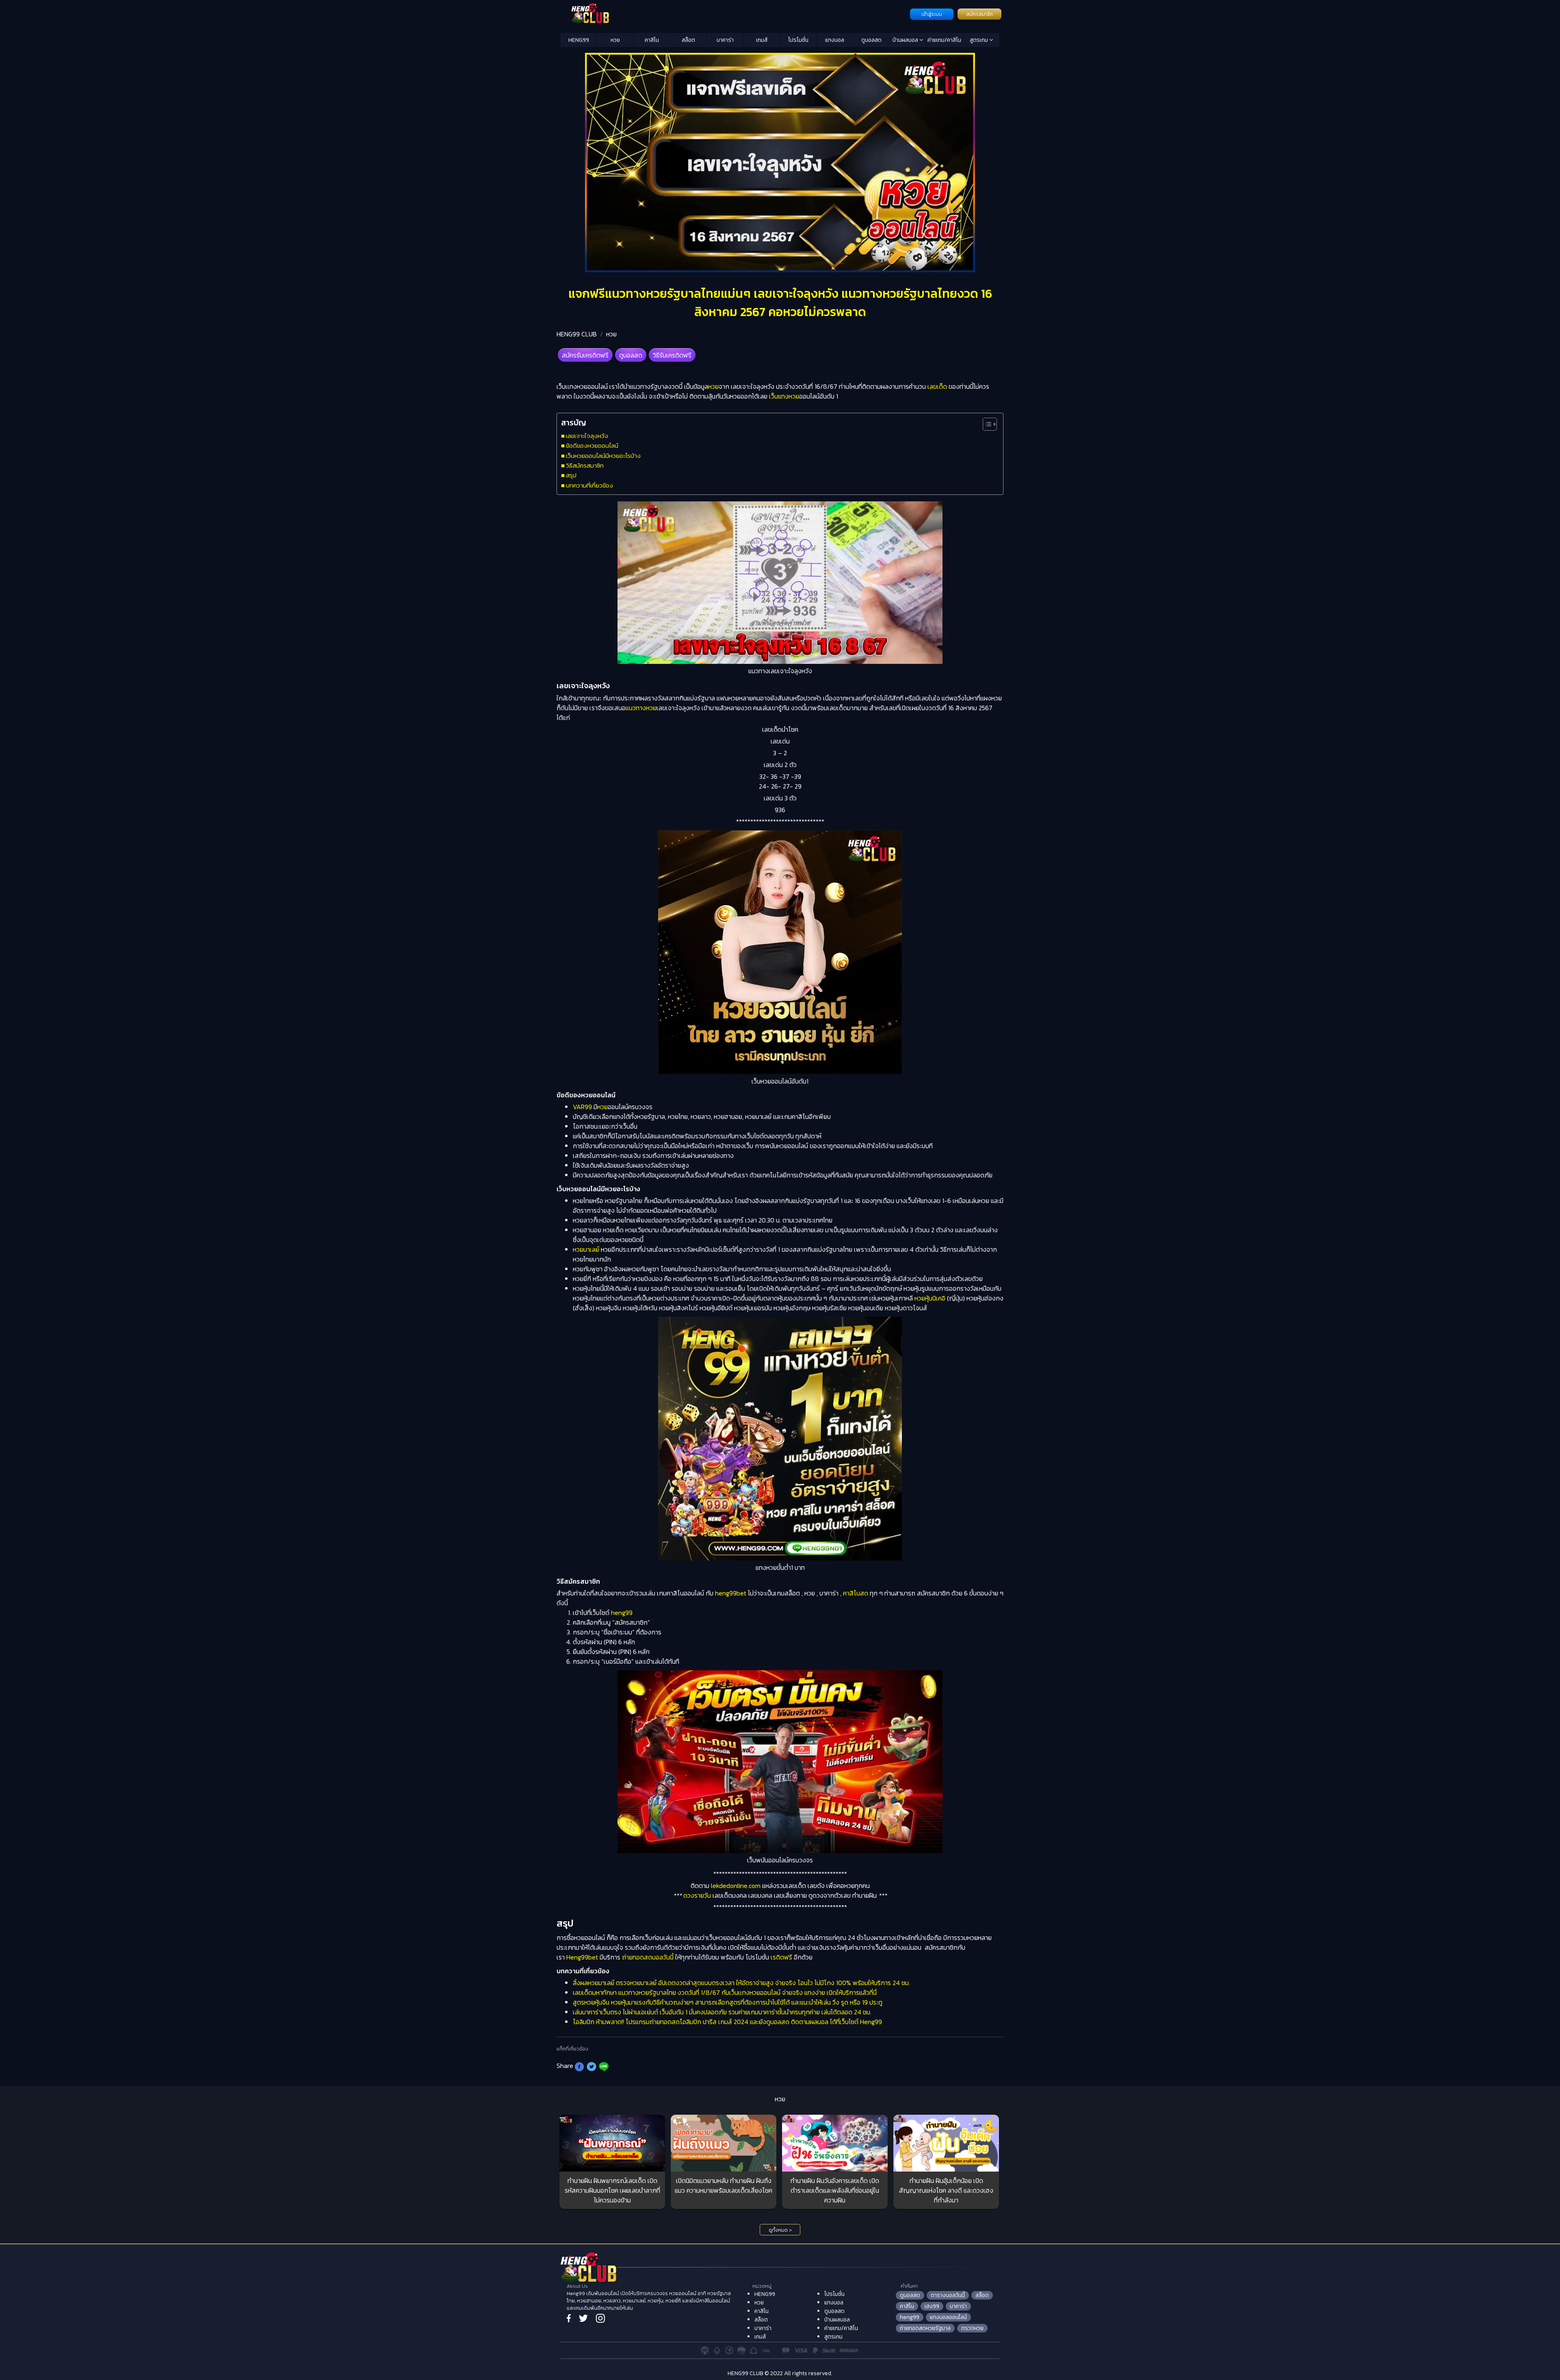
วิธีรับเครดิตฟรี (672, 355)
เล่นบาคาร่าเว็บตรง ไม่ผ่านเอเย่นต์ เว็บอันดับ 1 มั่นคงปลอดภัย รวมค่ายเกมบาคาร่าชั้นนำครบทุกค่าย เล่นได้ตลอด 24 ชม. (722, 2012)
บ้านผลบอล (906, 40)
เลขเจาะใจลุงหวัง (587, 436)
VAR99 (582, 1107)
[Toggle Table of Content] (986, 424)
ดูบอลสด (871, 40)
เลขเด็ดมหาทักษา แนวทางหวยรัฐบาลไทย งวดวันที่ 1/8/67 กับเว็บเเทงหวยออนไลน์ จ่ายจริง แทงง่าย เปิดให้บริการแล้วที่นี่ (725, 1992)
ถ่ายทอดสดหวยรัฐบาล (925, 2328)
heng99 (622, 1613)
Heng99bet (583, 1957)
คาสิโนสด (856, 1593)
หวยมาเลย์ (586, 1249)
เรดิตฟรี (781, 1957)
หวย (615, 40)
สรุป (571, 475)
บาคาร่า (725, 40)
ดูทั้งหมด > (780, 2230)
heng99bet (731, 1593)
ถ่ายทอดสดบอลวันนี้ (648, 1957)
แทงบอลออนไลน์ (948, 2317)
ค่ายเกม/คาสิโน (944, 40)
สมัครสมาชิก (979, 14)
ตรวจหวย (972, 2328)
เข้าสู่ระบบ (932, 14)
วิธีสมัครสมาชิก (585, 465)
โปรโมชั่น (798, 40)
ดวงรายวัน (697, 1895)
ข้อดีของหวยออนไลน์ (592, 445)
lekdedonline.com (736, 1886)
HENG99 (579, 40)
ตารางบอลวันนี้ (948, 2295)
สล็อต (688, 40)
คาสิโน (652, 40)
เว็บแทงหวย (784, 396)
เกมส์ (762, 40)
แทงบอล (835, 40)
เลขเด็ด (937, 386)
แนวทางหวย (641, 708)
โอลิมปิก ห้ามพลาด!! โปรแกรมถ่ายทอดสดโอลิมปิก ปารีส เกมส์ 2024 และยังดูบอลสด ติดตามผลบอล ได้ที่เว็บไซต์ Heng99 (727, 2022)
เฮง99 (932, 2306)
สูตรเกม (979, 40)
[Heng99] (734, 13)
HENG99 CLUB (577, 334)
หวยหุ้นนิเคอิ (930, 1298)
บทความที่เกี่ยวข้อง (589, 485)
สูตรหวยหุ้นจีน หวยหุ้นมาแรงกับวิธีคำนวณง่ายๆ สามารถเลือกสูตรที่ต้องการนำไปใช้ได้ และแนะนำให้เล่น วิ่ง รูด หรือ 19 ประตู (728, 2002)
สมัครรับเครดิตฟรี (585, 355)
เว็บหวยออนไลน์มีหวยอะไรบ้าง (603, 456)
